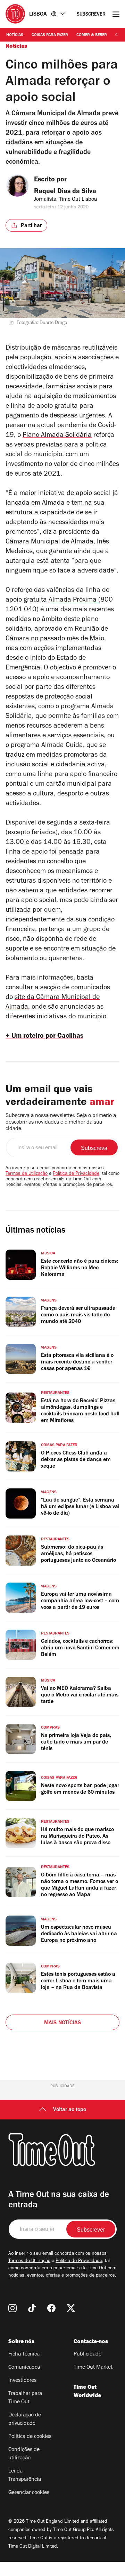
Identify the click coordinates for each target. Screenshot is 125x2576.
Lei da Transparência (25, 2476)
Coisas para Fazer (50, 35)
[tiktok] (32, 2308)
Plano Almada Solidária (57, 436)
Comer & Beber (92, 35)
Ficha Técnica (24, 2354)
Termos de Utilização (27, 1174)
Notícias (15, 35)
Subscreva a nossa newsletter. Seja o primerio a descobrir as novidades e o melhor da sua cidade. (61, 1123)
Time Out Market (93, 2368)
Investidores (22, 2381)
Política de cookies (30, 2437)
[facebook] (51, 2308)
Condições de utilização (24, 2454)
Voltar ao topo (70, 2110)
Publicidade (87, 2354)
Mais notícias (63, 2023)
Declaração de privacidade (25, 2420)
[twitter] (71, 2308)
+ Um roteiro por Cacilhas (44, 1037)
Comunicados (24, 2368)
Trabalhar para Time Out (25, 2398)
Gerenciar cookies (29, 2493)
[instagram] (12, 2308)
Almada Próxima (73, 601)
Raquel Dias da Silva (65, 192)
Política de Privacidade (76, 1174)
